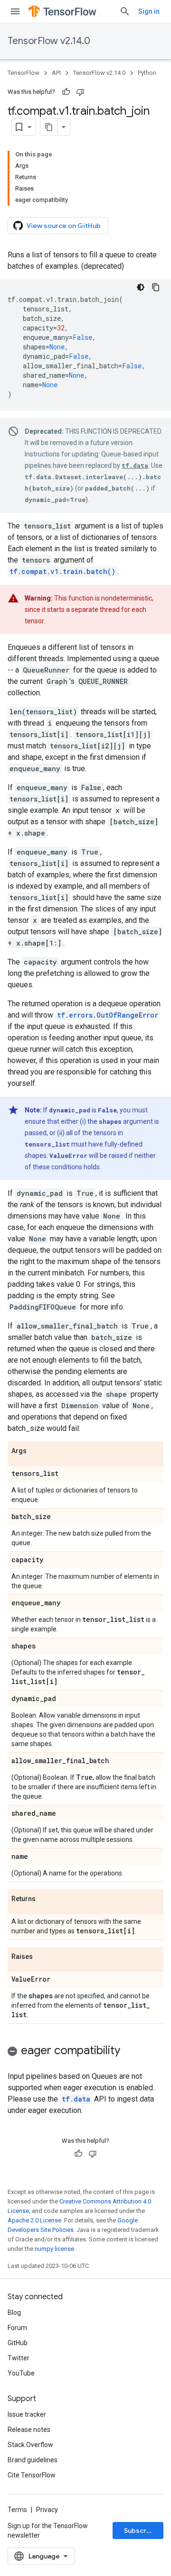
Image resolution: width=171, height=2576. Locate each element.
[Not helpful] (80, 92)
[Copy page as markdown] (49, 127)
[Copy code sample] (156, 287)
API (56, 73)
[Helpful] (66, 92)
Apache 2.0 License (34, 2220)
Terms (17, 2510)
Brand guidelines (33, 2460)
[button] (85, 2052)
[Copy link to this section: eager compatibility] (130, 2051)
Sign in (149, 11)
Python (147, 73)
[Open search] (125, 11)
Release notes (29, 2430)
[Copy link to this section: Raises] (42, 1957)
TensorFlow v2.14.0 (49, 41)
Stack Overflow (30, 2445)
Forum (17, 2328)
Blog (14, 2312)
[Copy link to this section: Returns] (45, 1899)
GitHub (18, 2343)
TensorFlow (24, 73)
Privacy (47, 2510)
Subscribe (140, 2530)
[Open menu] (15, 11)
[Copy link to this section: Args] (36, 1451)
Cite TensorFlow (32, 2475)
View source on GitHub (64, 226)
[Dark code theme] (141, 287)
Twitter (19, 2358)
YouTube (21, 2373)
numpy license (54, 2249)
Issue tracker (27, 2414)
